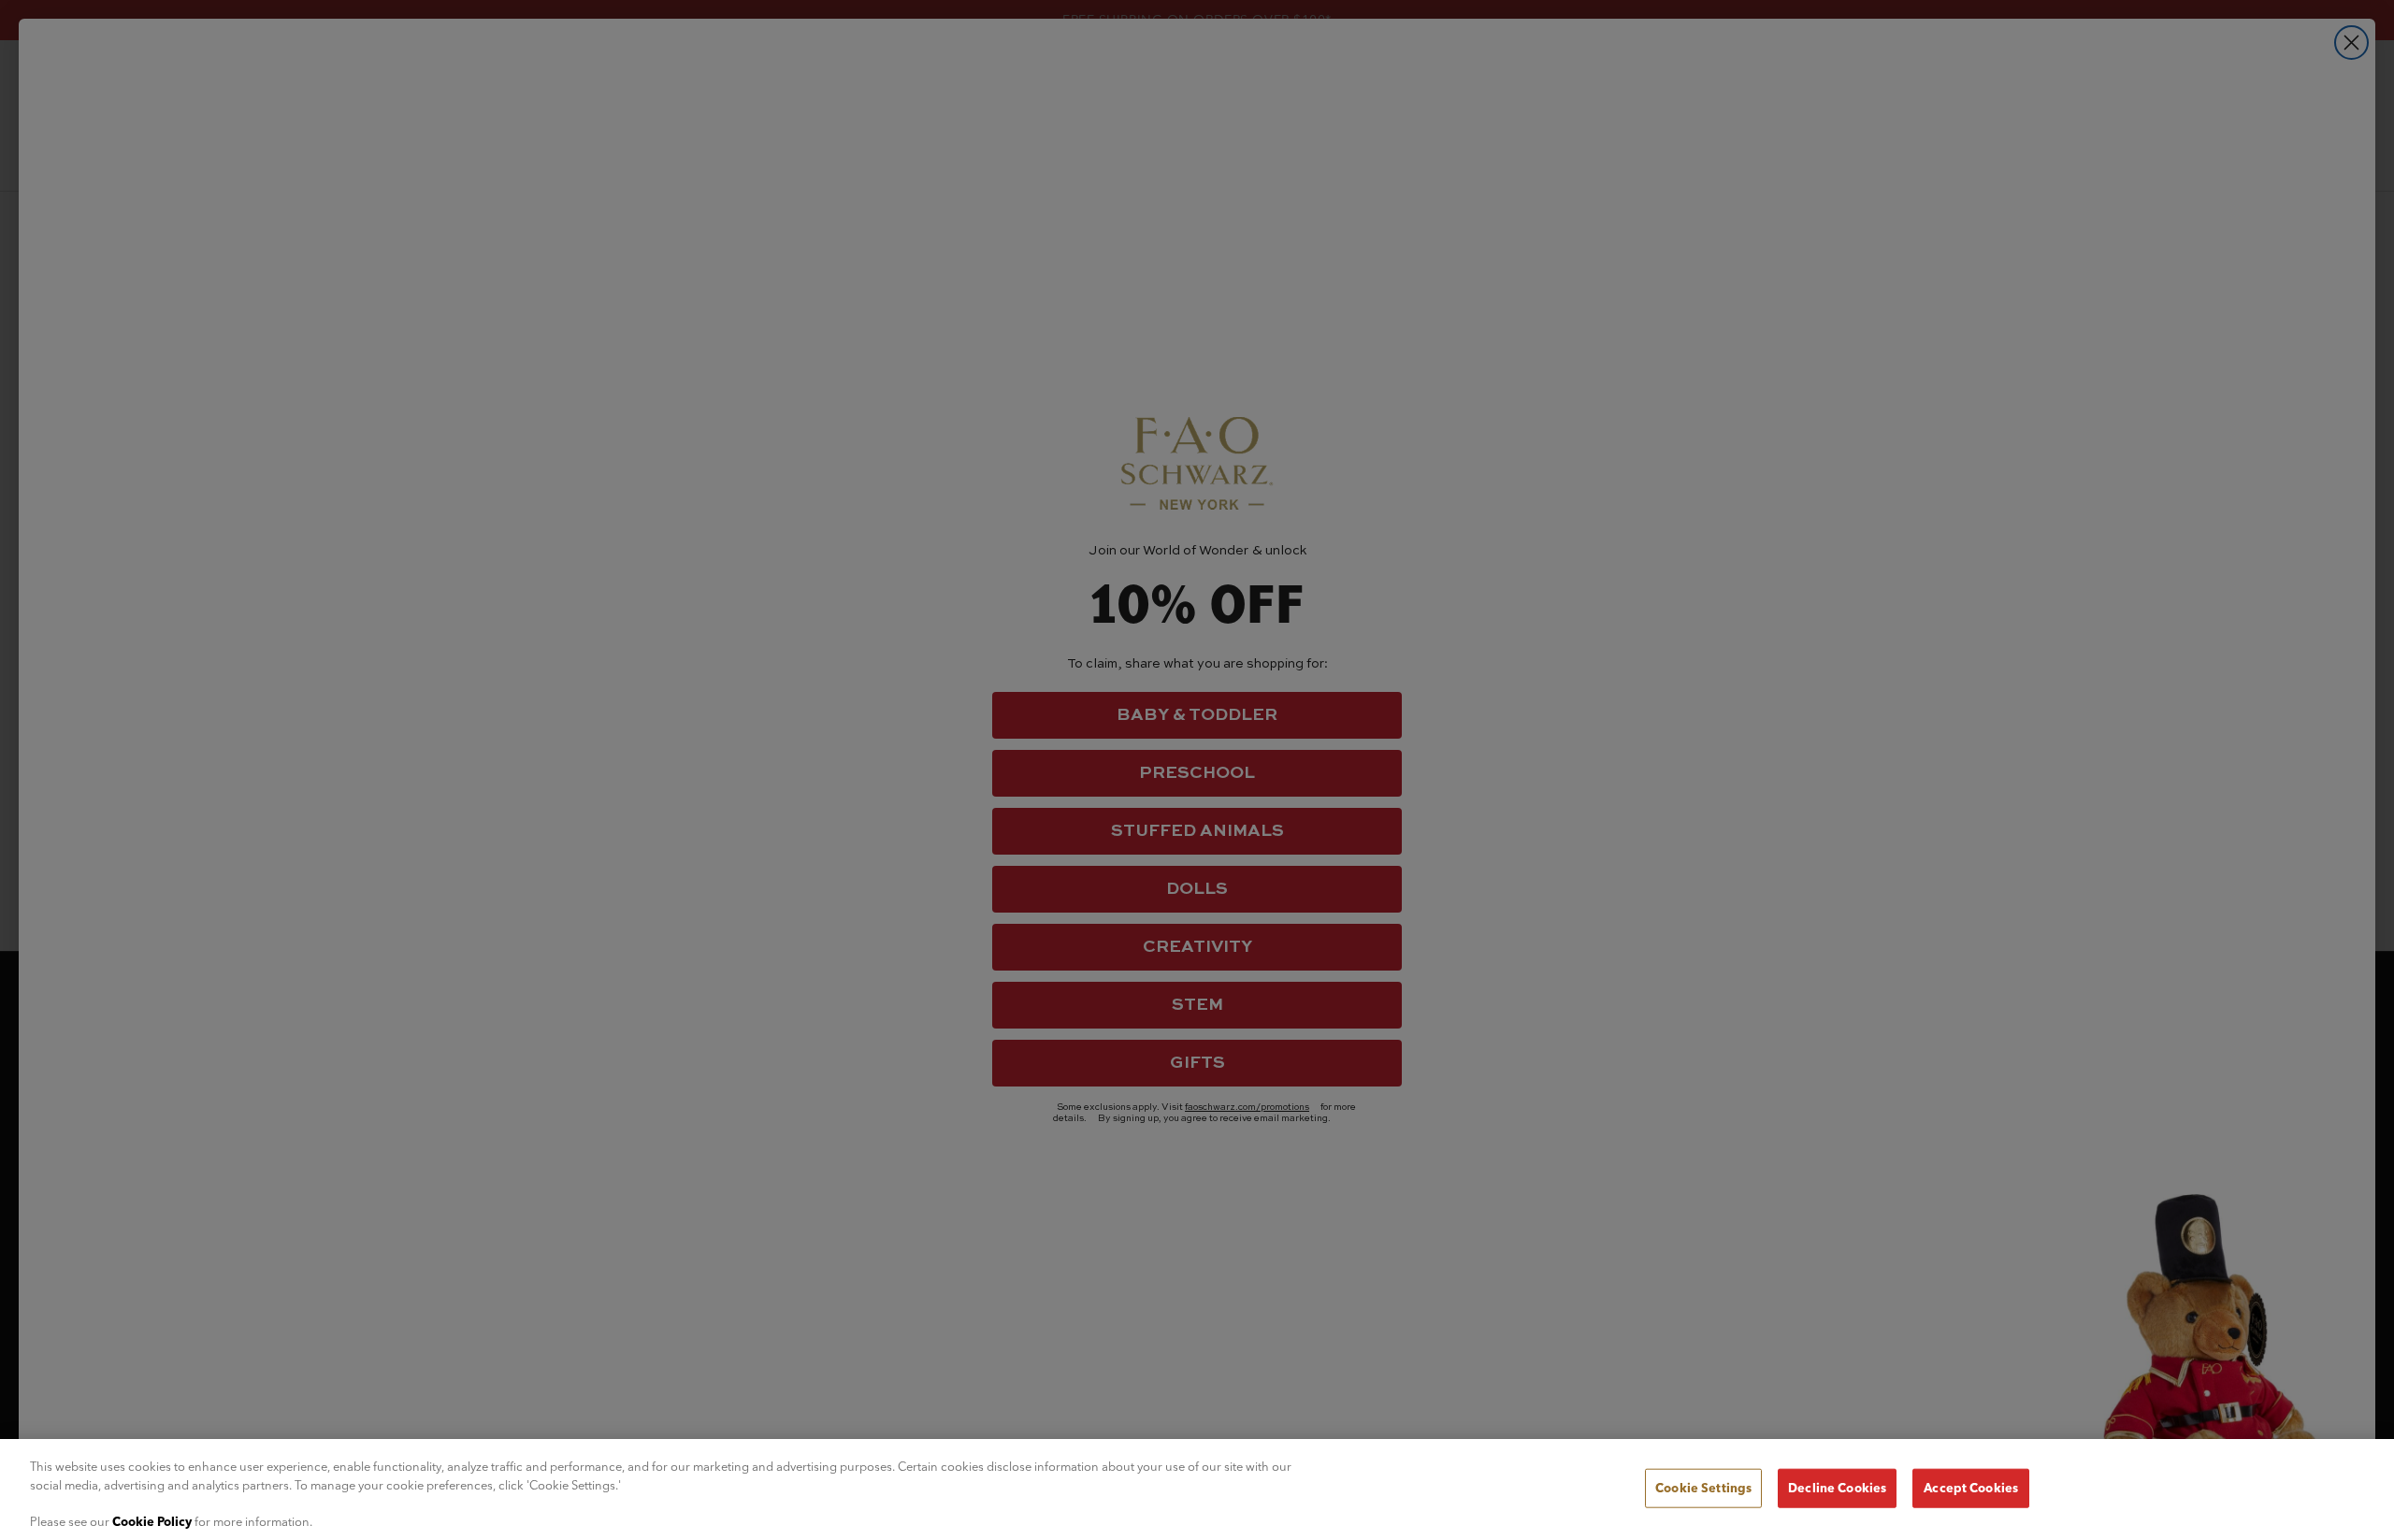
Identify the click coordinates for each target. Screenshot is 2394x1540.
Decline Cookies (1837, 1488)
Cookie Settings (1703, 1488)
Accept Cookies (1971, 1488)
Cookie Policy (152, 1520)
